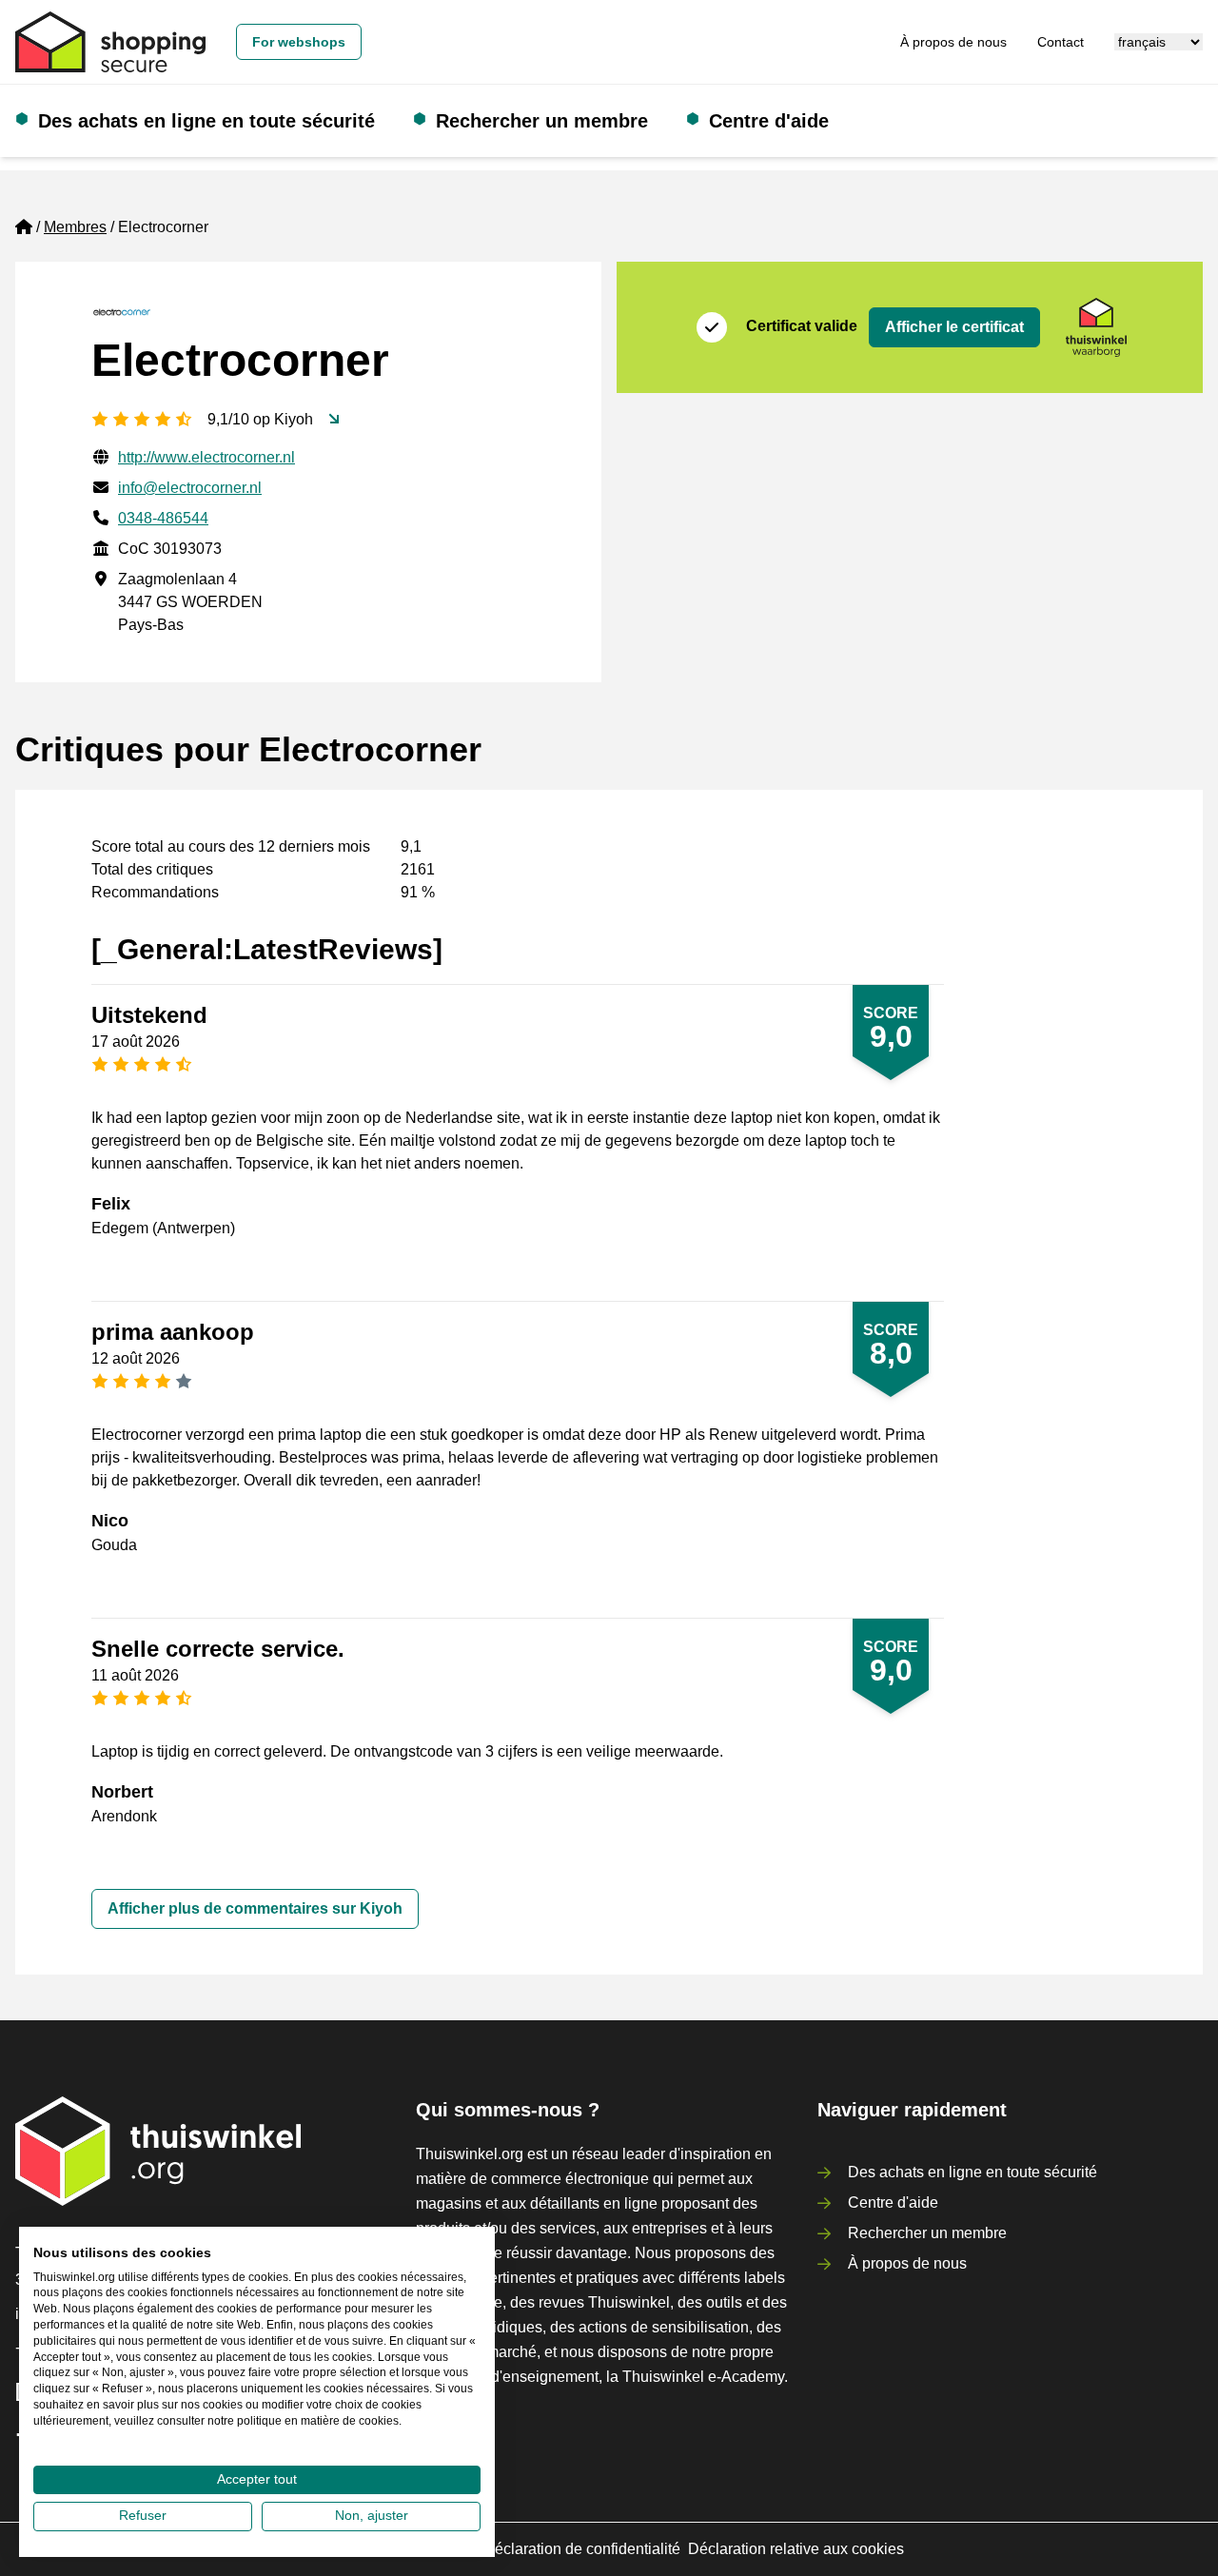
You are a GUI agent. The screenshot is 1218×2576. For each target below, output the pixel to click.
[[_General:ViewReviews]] (334, 420)
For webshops (299, 42)
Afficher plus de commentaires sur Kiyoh (255, 1908)
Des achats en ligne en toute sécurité (206, 121)
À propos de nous (953, 42)
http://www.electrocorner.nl (206, 457)
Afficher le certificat (954, 327)
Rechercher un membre (542, 121)
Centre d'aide (769, 121)
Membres (75, 227)
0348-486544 (163, 518)
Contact (1061, 42)
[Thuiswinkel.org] (110, 42)
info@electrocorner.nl (190, 488)
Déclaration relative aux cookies (796, 2549)
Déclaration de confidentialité (582, 2549)
